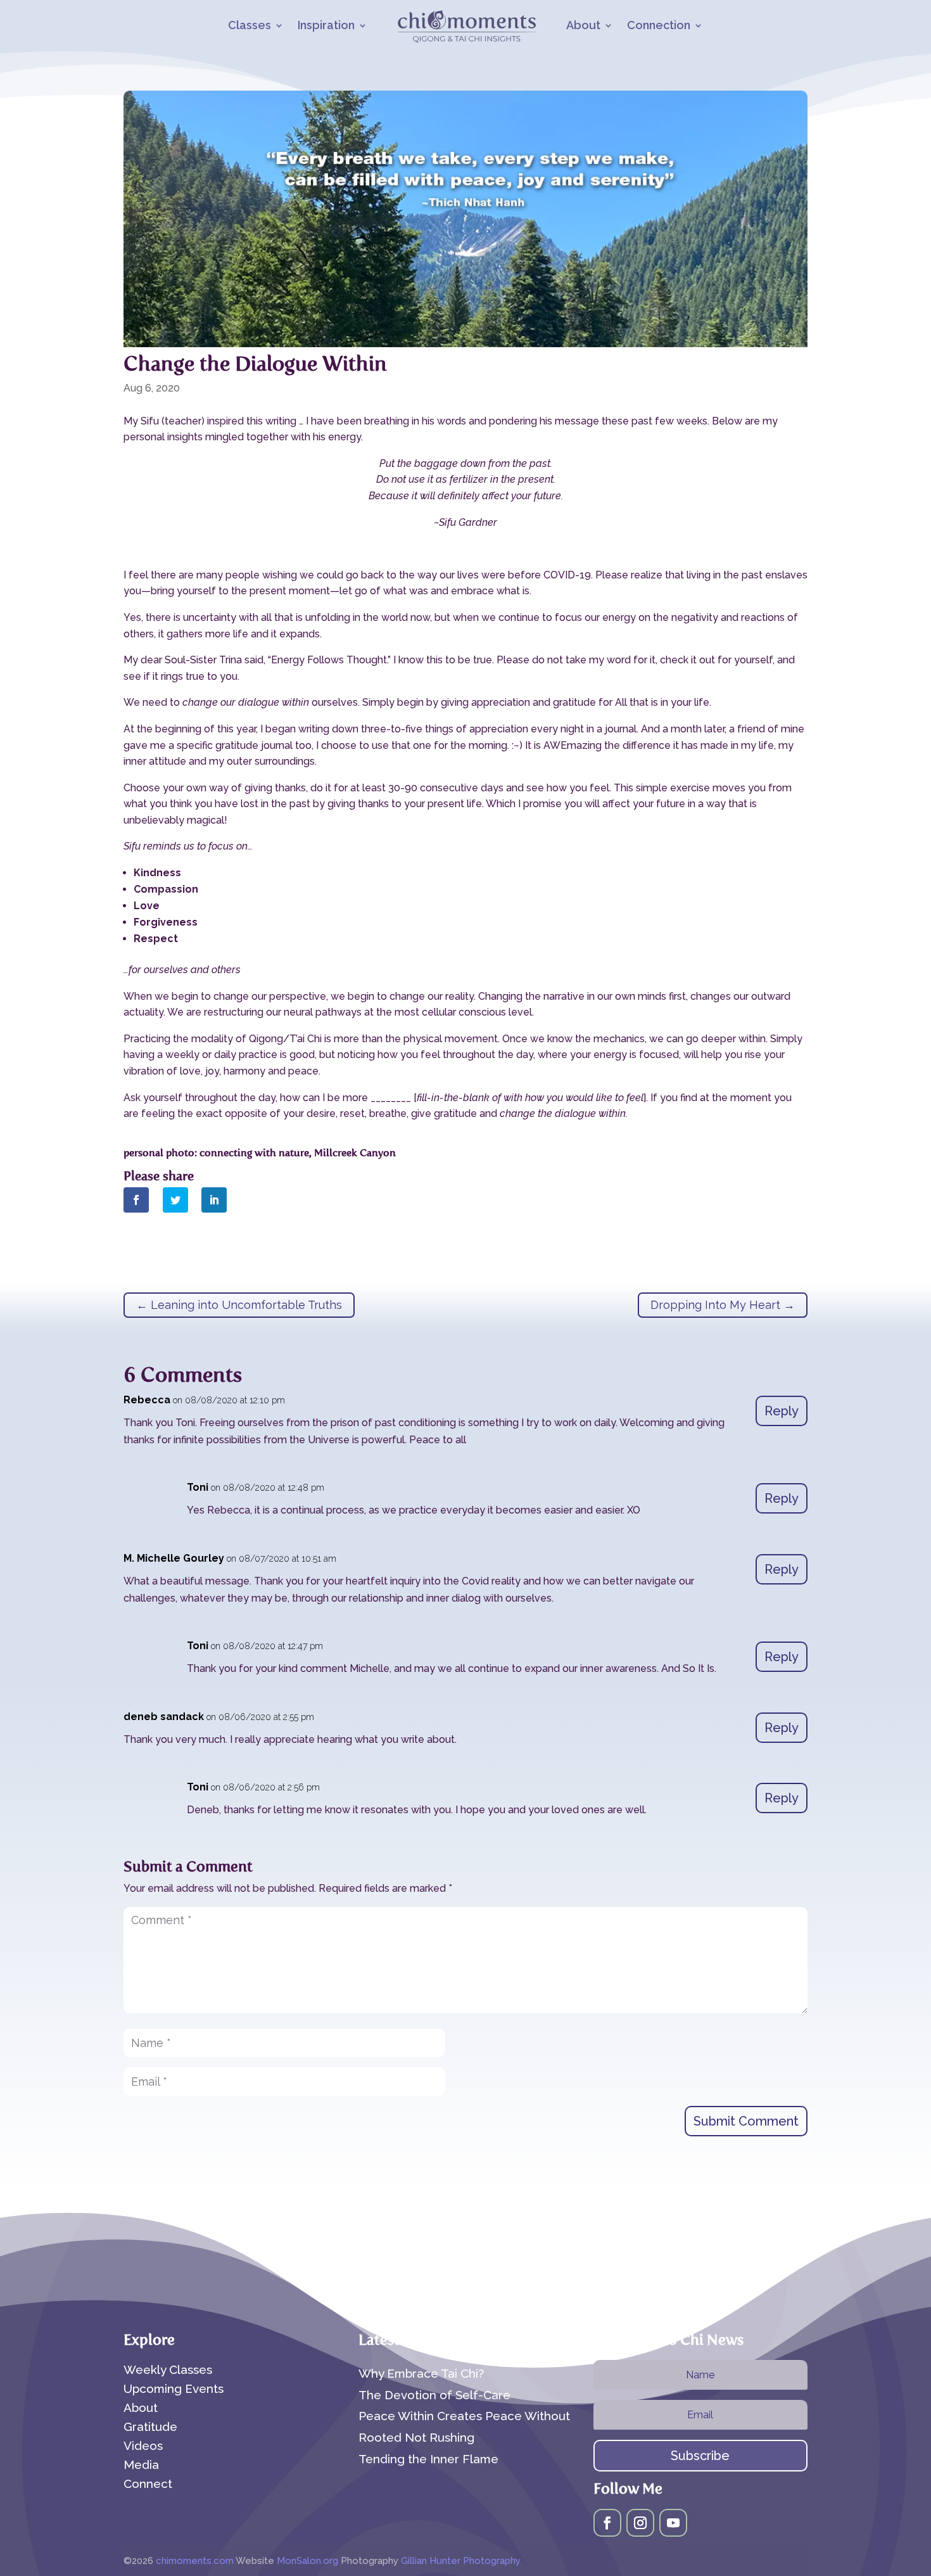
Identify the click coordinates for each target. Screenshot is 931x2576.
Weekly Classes (168, 2371)
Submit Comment (746, 2121)
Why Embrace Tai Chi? (421, 2373)
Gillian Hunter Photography (461, 2561)
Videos (143, 2447)
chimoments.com (196, 2561)
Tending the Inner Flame (428, 2459)
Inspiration (326, 26)
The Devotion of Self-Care (434, 2395)
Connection (659, 26)
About (583, 26)
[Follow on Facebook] (607, 2523)
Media (141, 2466)
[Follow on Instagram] (640, 2523)
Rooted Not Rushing (416, 2437)
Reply (782, 1411)
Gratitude (150, 2428)
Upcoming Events (174, 2390)
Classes (250, 26)
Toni (198, 1487)
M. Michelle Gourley (174, 1558)
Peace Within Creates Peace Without (464, 2416)
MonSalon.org (307, 2561)
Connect (148, 2485)
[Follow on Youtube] (673, 2523)
